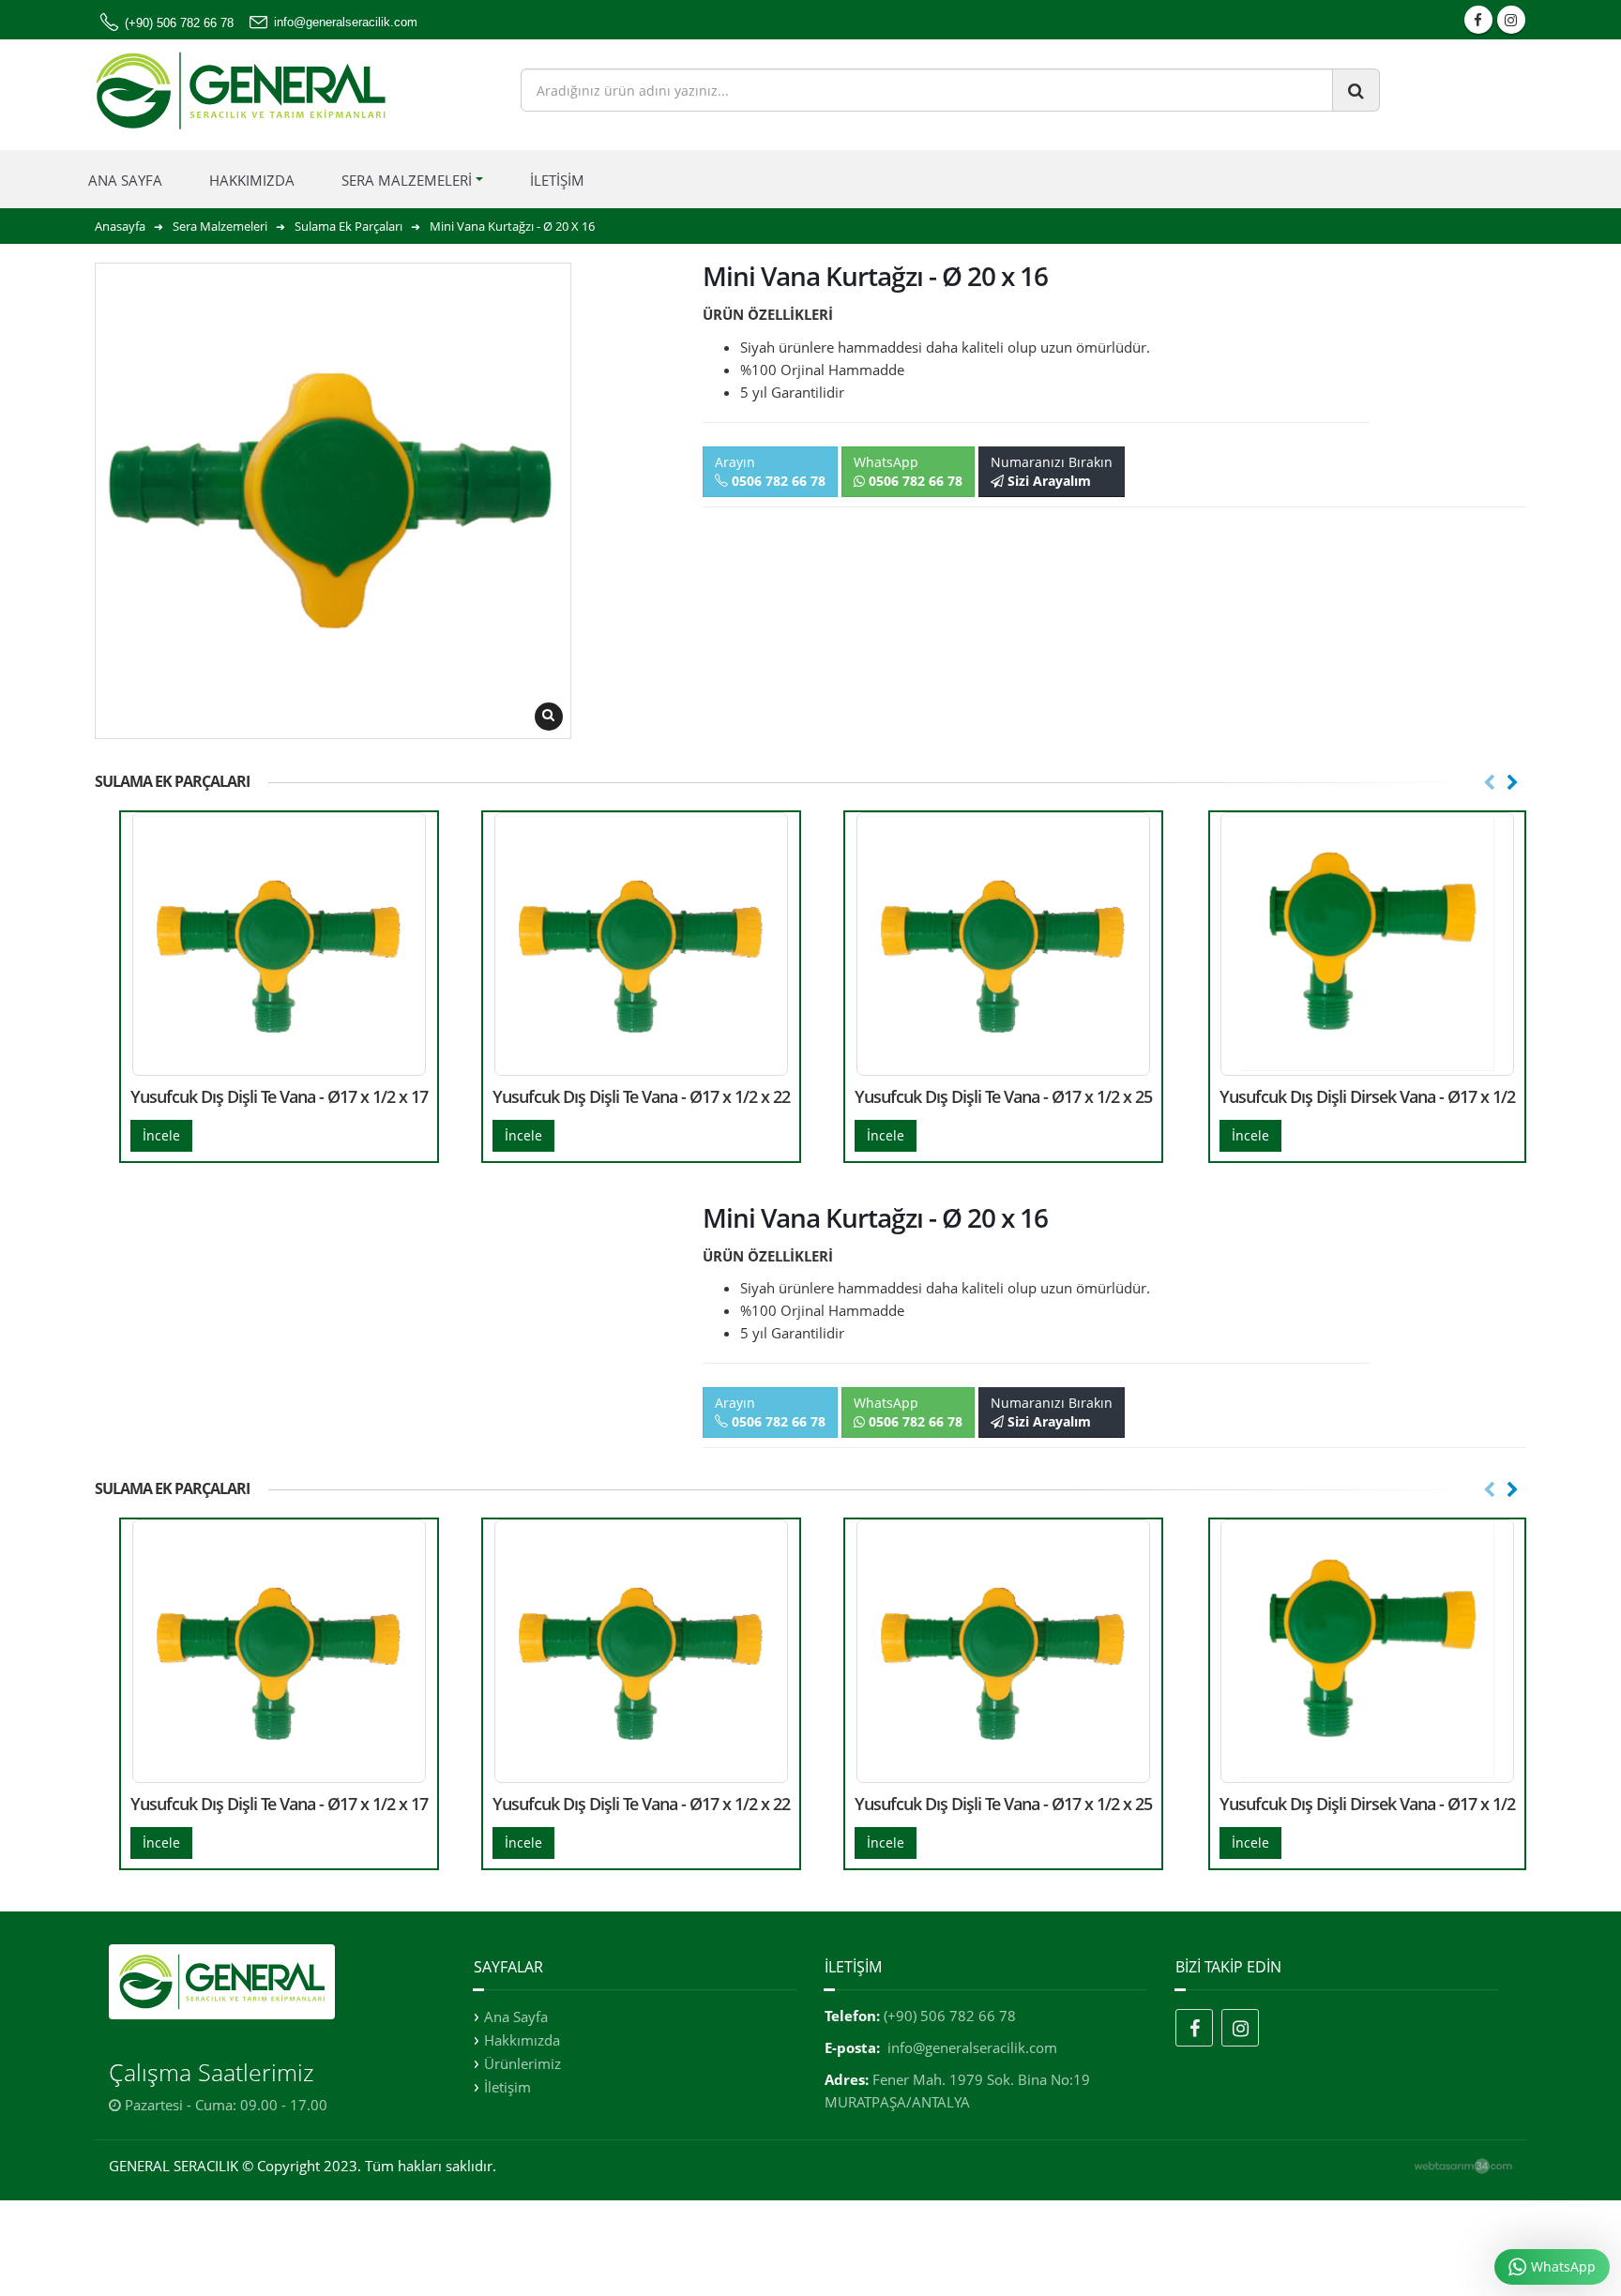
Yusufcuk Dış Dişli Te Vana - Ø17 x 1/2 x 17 (279, 1096)
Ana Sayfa (125, 180)
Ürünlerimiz (523, 2063)
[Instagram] (1240, 2028)
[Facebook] (1194, 2028)
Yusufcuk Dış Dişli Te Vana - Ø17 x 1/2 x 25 (1003, 1096)
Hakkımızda (252, 180)
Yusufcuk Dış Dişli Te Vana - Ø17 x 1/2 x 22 (641, 1096)
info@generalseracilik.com (972, 2047)
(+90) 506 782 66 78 (950, 2016)
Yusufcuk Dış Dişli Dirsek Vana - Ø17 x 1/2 (1367, 1096)
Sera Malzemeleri (407, 180)
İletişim (557, 180)
